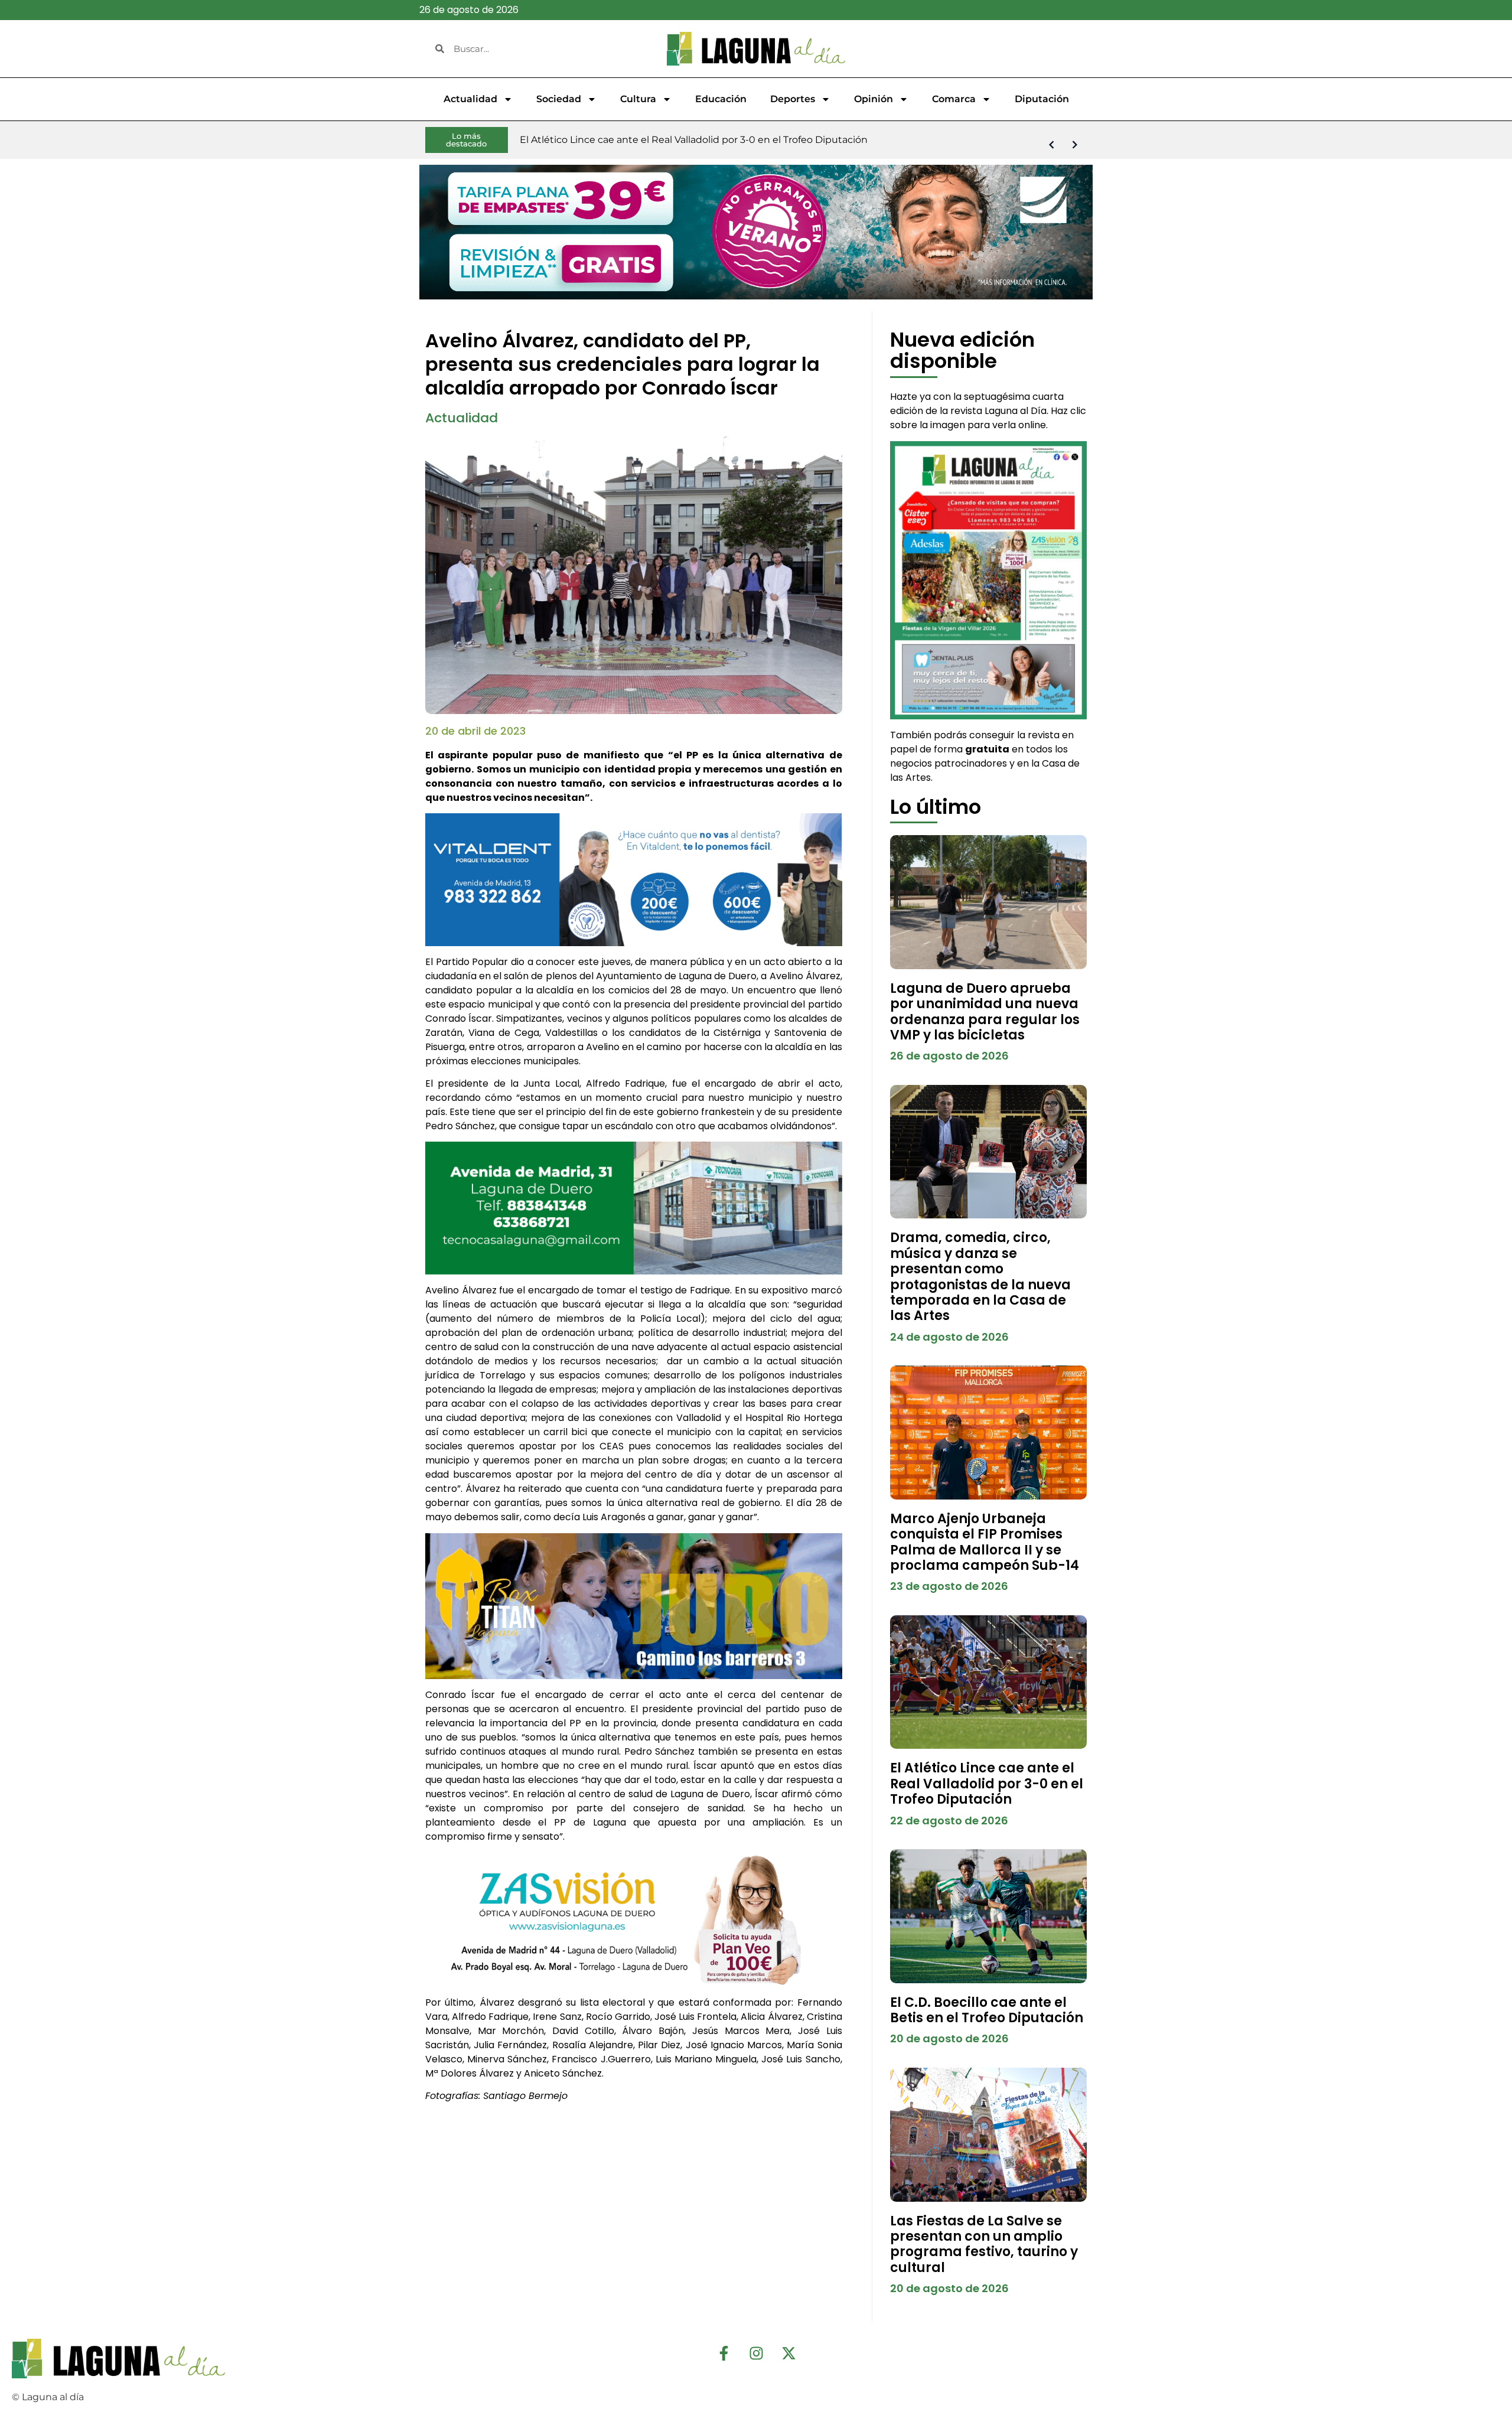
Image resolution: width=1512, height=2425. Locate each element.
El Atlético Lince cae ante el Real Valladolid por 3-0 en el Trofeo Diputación (987, 1784)
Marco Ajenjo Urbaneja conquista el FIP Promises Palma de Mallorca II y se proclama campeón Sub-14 (985, 1542)
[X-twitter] (788, 2354)
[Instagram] (756, 2354)
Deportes (793, 99)
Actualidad (470, 99)
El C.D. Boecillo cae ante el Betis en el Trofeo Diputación (987, 2010)
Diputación (1042, 99)
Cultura (638, 99)
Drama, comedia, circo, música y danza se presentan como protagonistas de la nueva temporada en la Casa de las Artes (980, 1277)
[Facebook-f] (724, 2354)
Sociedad (559, 99)
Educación (721, 99)
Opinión (874, 99)
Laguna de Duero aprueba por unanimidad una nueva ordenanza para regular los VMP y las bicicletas (985, 1012)
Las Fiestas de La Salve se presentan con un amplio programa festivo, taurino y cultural (984, 2244)
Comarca (954, 99)
